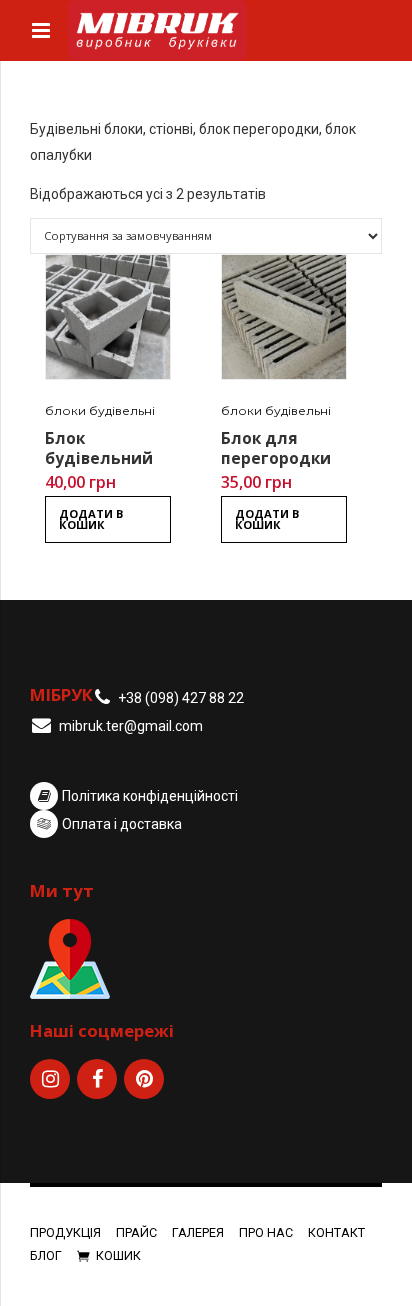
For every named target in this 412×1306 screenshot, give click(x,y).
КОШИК (118, 1255)
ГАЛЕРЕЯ (198, 1232)
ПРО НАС (266, 1232)
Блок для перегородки (276, 448)
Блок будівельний (99, 448)
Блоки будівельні (100, 411)
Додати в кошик (91, 519)
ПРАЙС (136, 1232)
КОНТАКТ (336, 1232)
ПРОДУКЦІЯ (65, 1232)
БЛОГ (46, 1255)
